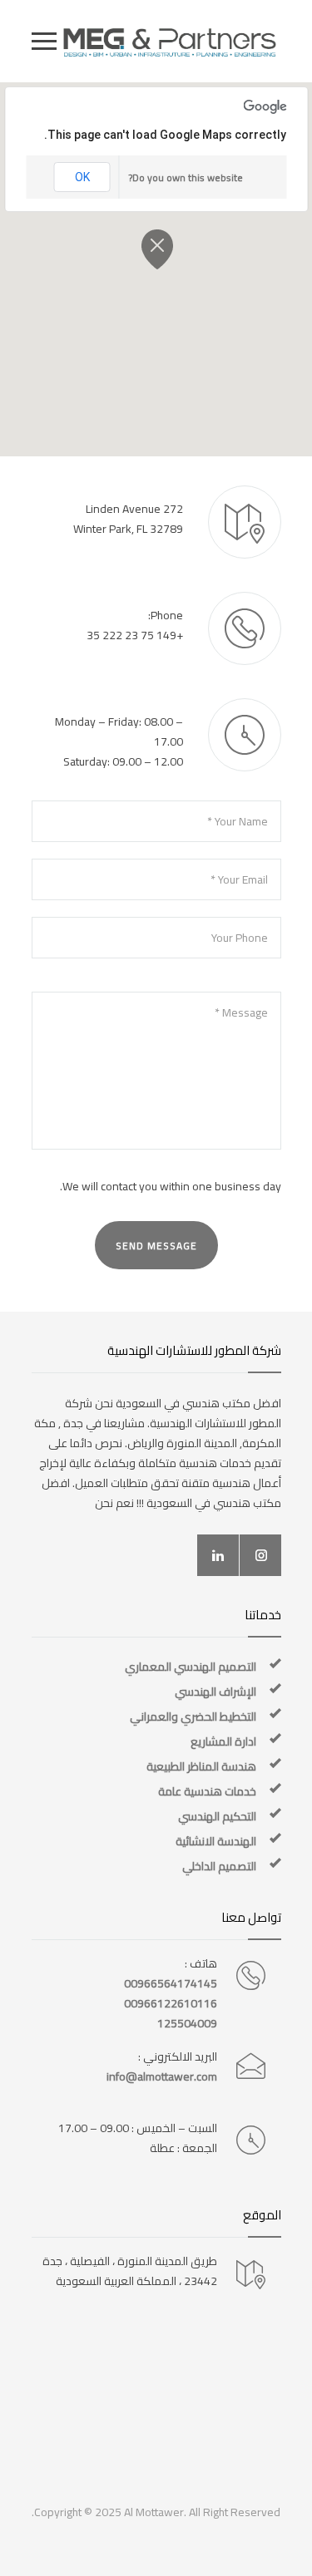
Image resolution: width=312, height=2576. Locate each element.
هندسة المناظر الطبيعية (201, 1766)
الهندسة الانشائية (216, 1841)
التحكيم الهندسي (217, 1816)
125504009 (187, 2023)
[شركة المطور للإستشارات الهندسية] (169, 41)
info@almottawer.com (162, 2076)
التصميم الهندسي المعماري (191, 1667)
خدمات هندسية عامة (207, 1791)
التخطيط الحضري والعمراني (193, 1717)
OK (82, 177)
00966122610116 (171, 2003)
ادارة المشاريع (223, 1741)
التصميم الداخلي (219, 1866)
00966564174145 (171, 1983)
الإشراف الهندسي (215, 1692)
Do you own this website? (186, 177)
